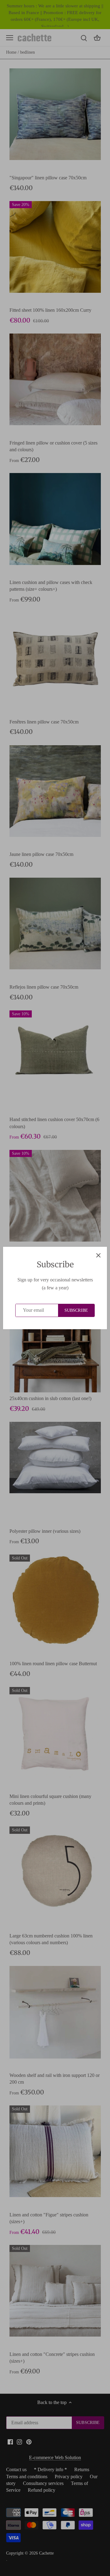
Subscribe (76, 1310)
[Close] (98, 1255)
